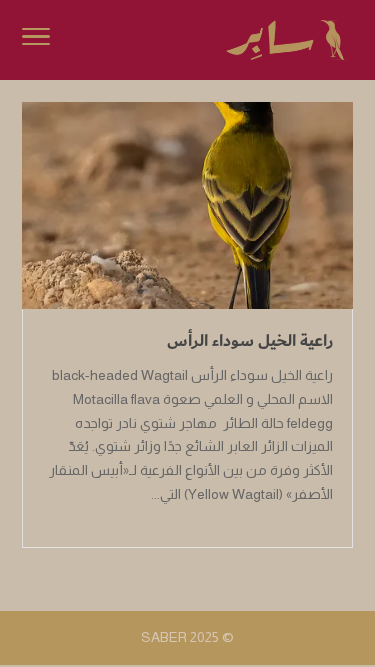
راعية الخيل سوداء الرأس (250, 341)
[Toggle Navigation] (36, 40)
